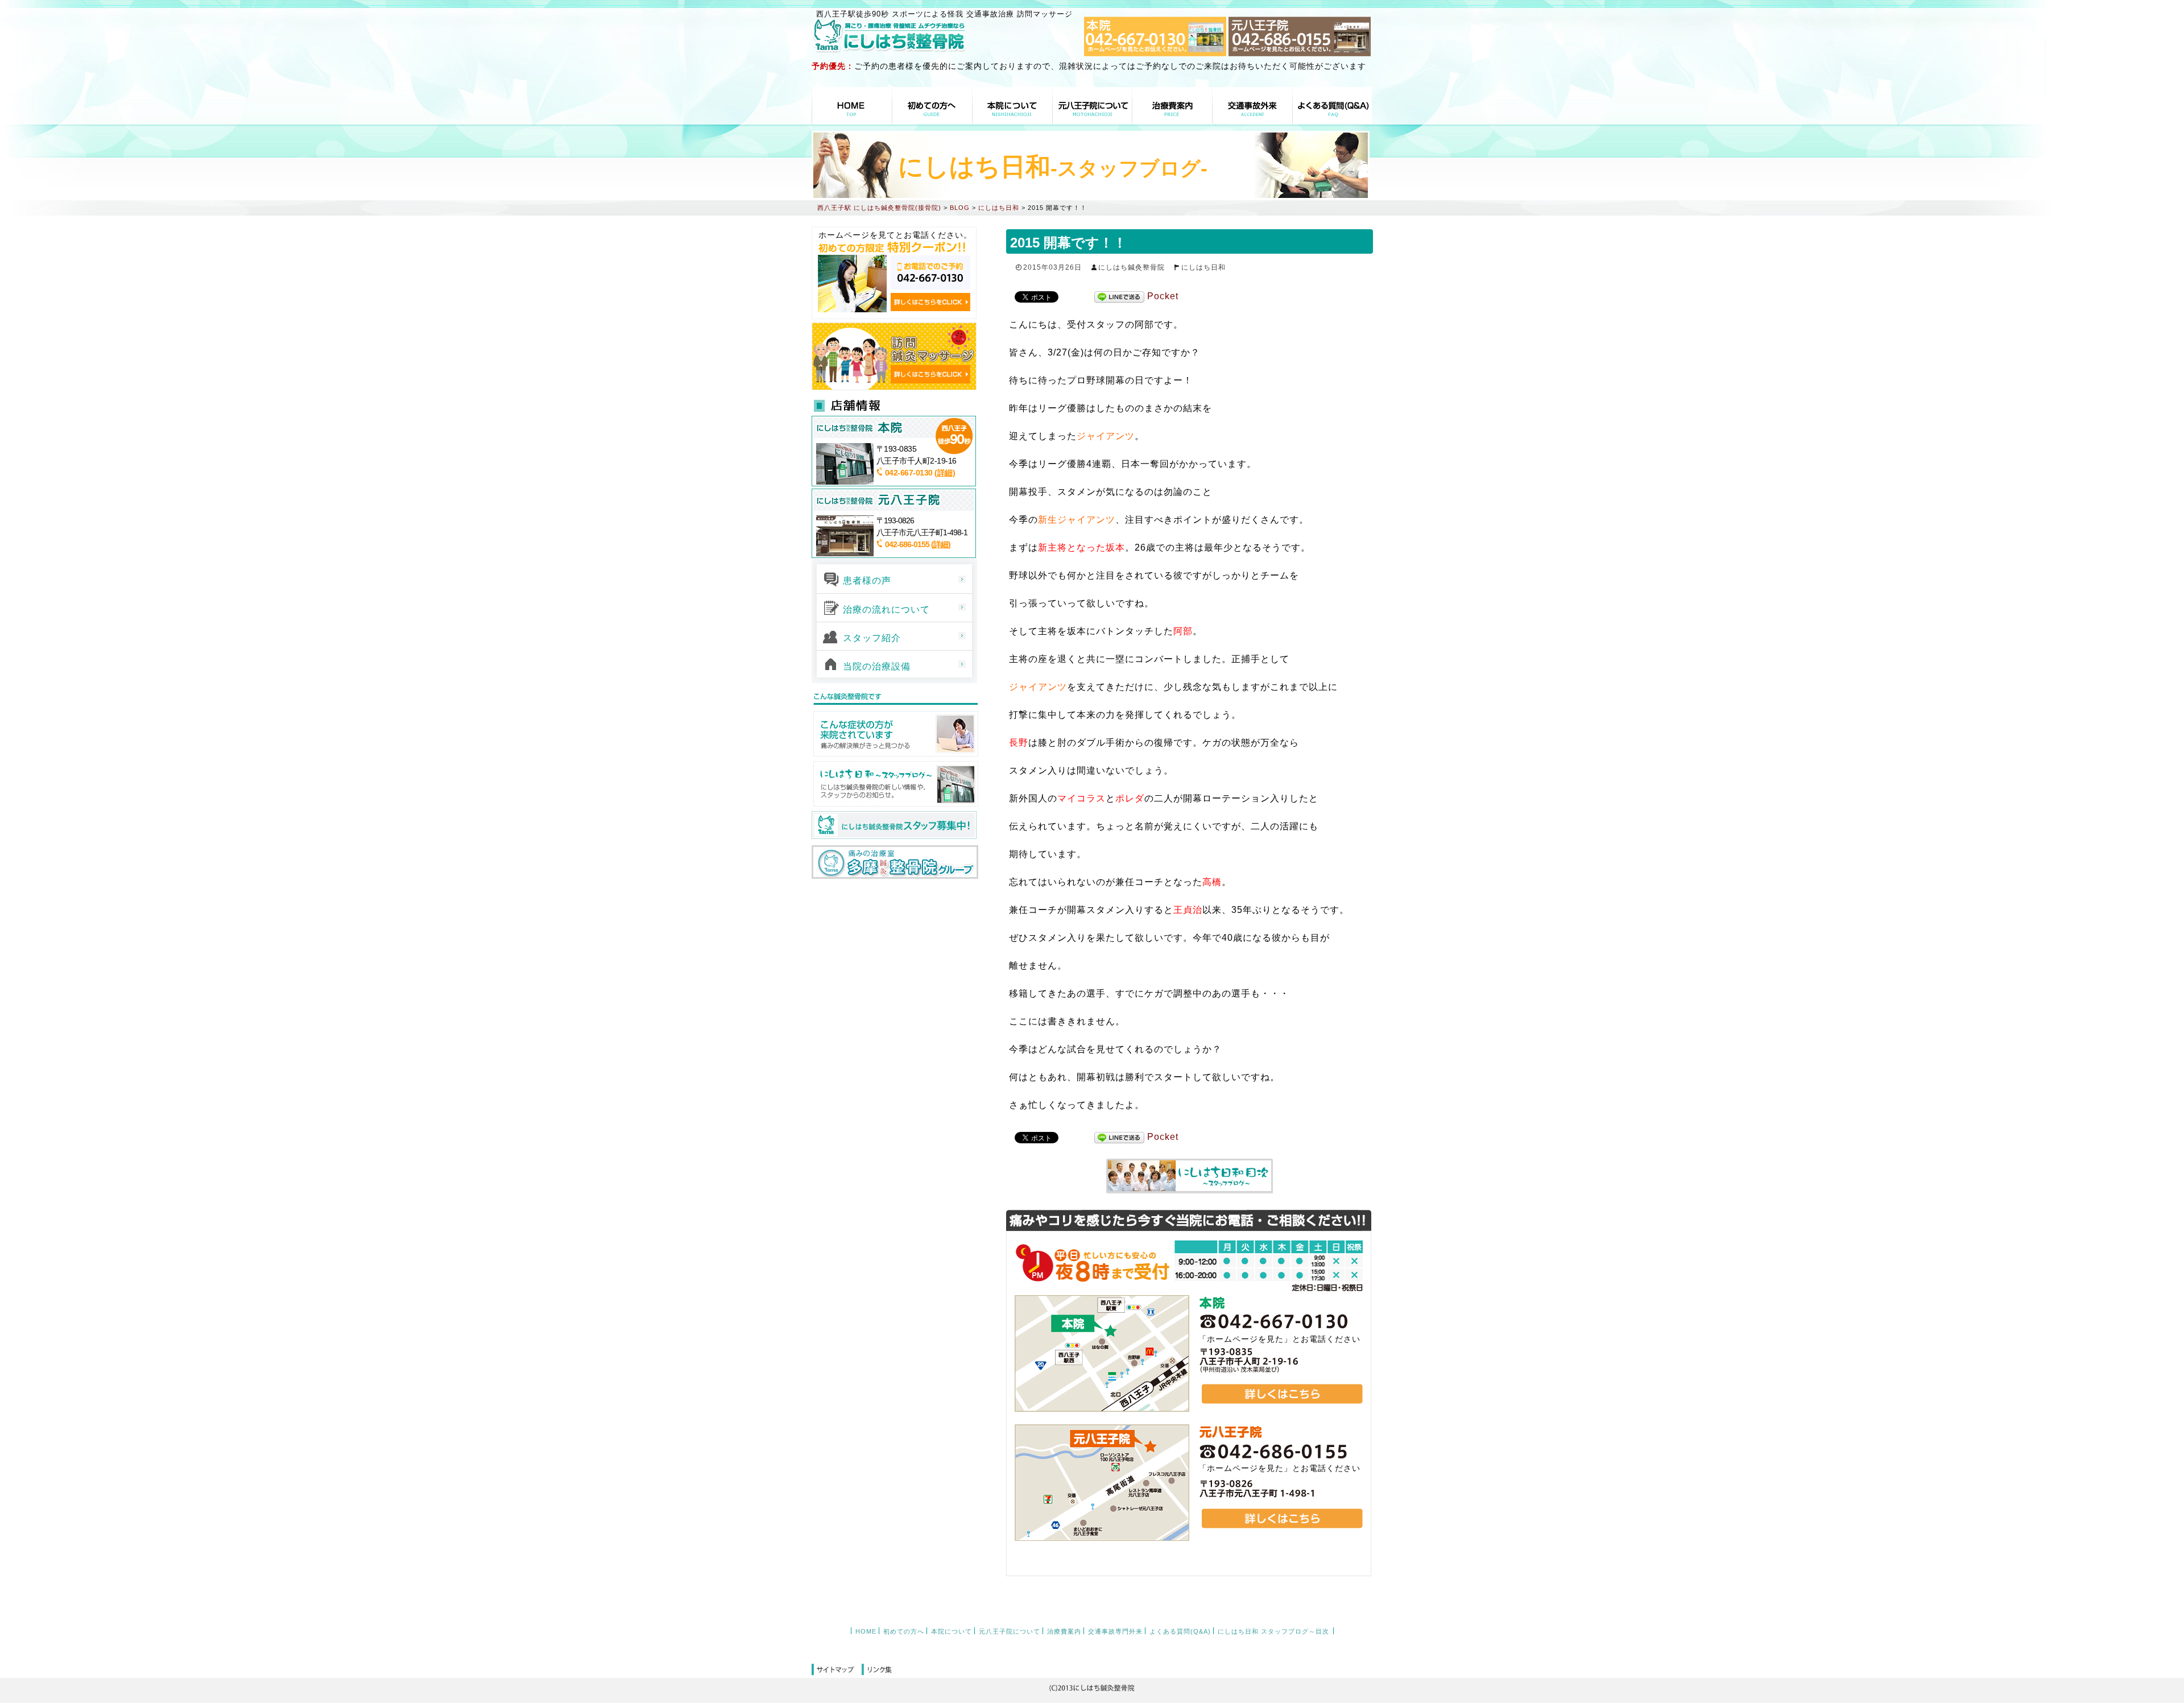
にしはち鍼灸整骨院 (1132, 267)
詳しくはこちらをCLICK (930, 302)
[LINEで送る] (1119, 297)
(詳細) (945, 473)
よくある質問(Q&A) (1332, 106)
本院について (1012, 106)
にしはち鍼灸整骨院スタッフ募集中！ (894, 825)
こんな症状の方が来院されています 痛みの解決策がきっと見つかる (895, 734)
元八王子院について (1093, 106)
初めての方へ (932, 106)
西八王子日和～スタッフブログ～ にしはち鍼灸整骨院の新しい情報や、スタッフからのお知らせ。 (895, 784)
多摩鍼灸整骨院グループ (895, 862)
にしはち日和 (1203, 267)
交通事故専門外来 (1252, 106)
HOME (852, 106)
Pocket (1163, 296)
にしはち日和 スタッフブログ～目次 (1273, 1631)
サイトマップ (837, 1670)
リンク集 (877, 1670)
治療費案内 (1172, 106)
